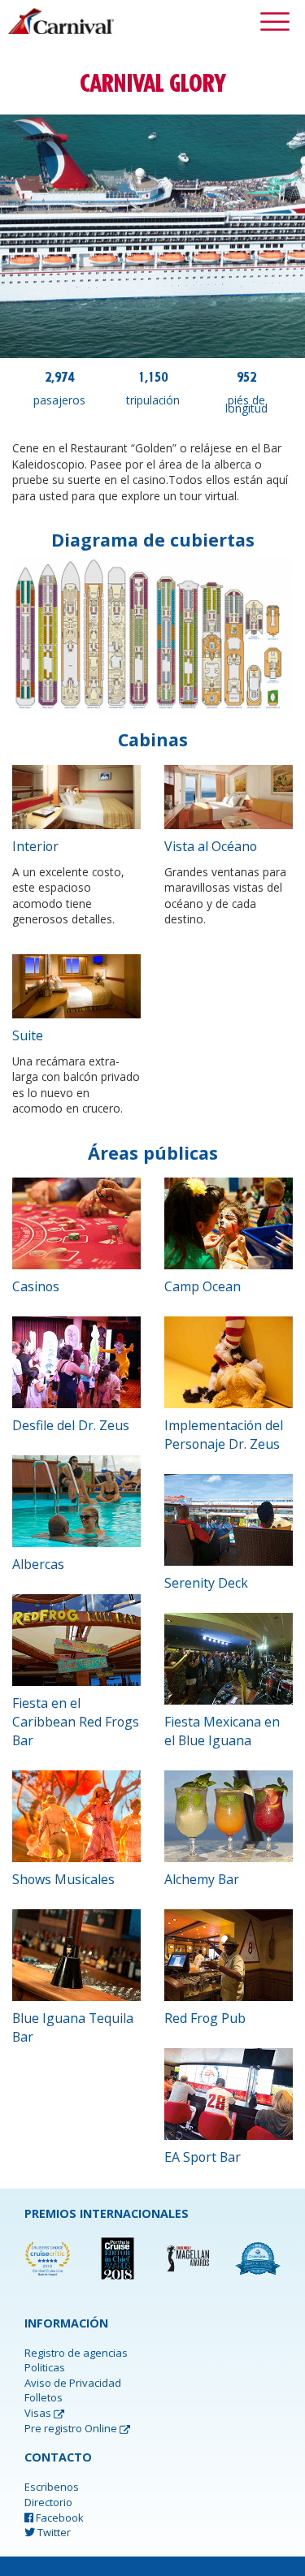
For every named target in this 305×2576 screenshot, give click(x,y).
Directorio (48, 2502)
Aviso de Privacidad (73, 2383)
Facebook (59, 2518)
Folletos (44, 2397)
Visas (39, 2413)
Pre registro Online (72, 2428)
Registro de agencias (76, 2353)
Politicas (45, 2367)
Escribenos (52, 2487)
